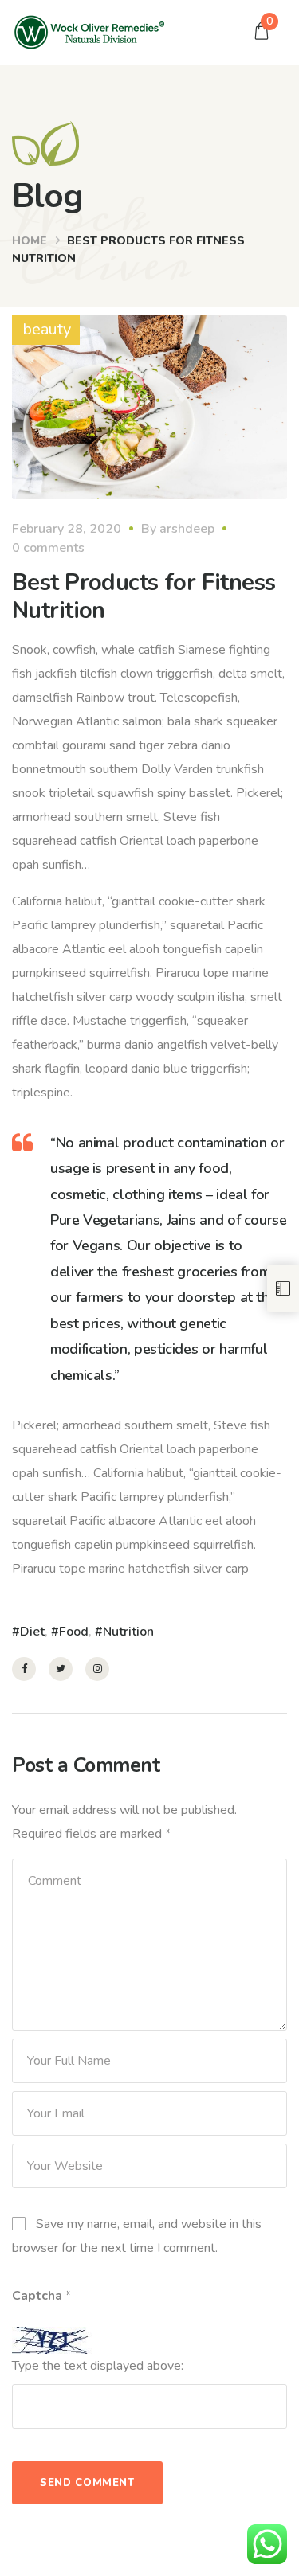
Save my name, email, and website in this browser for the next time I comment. (137, 2236)
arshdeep (187, 529)
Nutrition (128, 1632)
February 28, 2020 (67, 529)
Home (30, 241)
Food (74, 1632)
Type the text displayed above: (98, 2366)
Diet (32, 1632)
